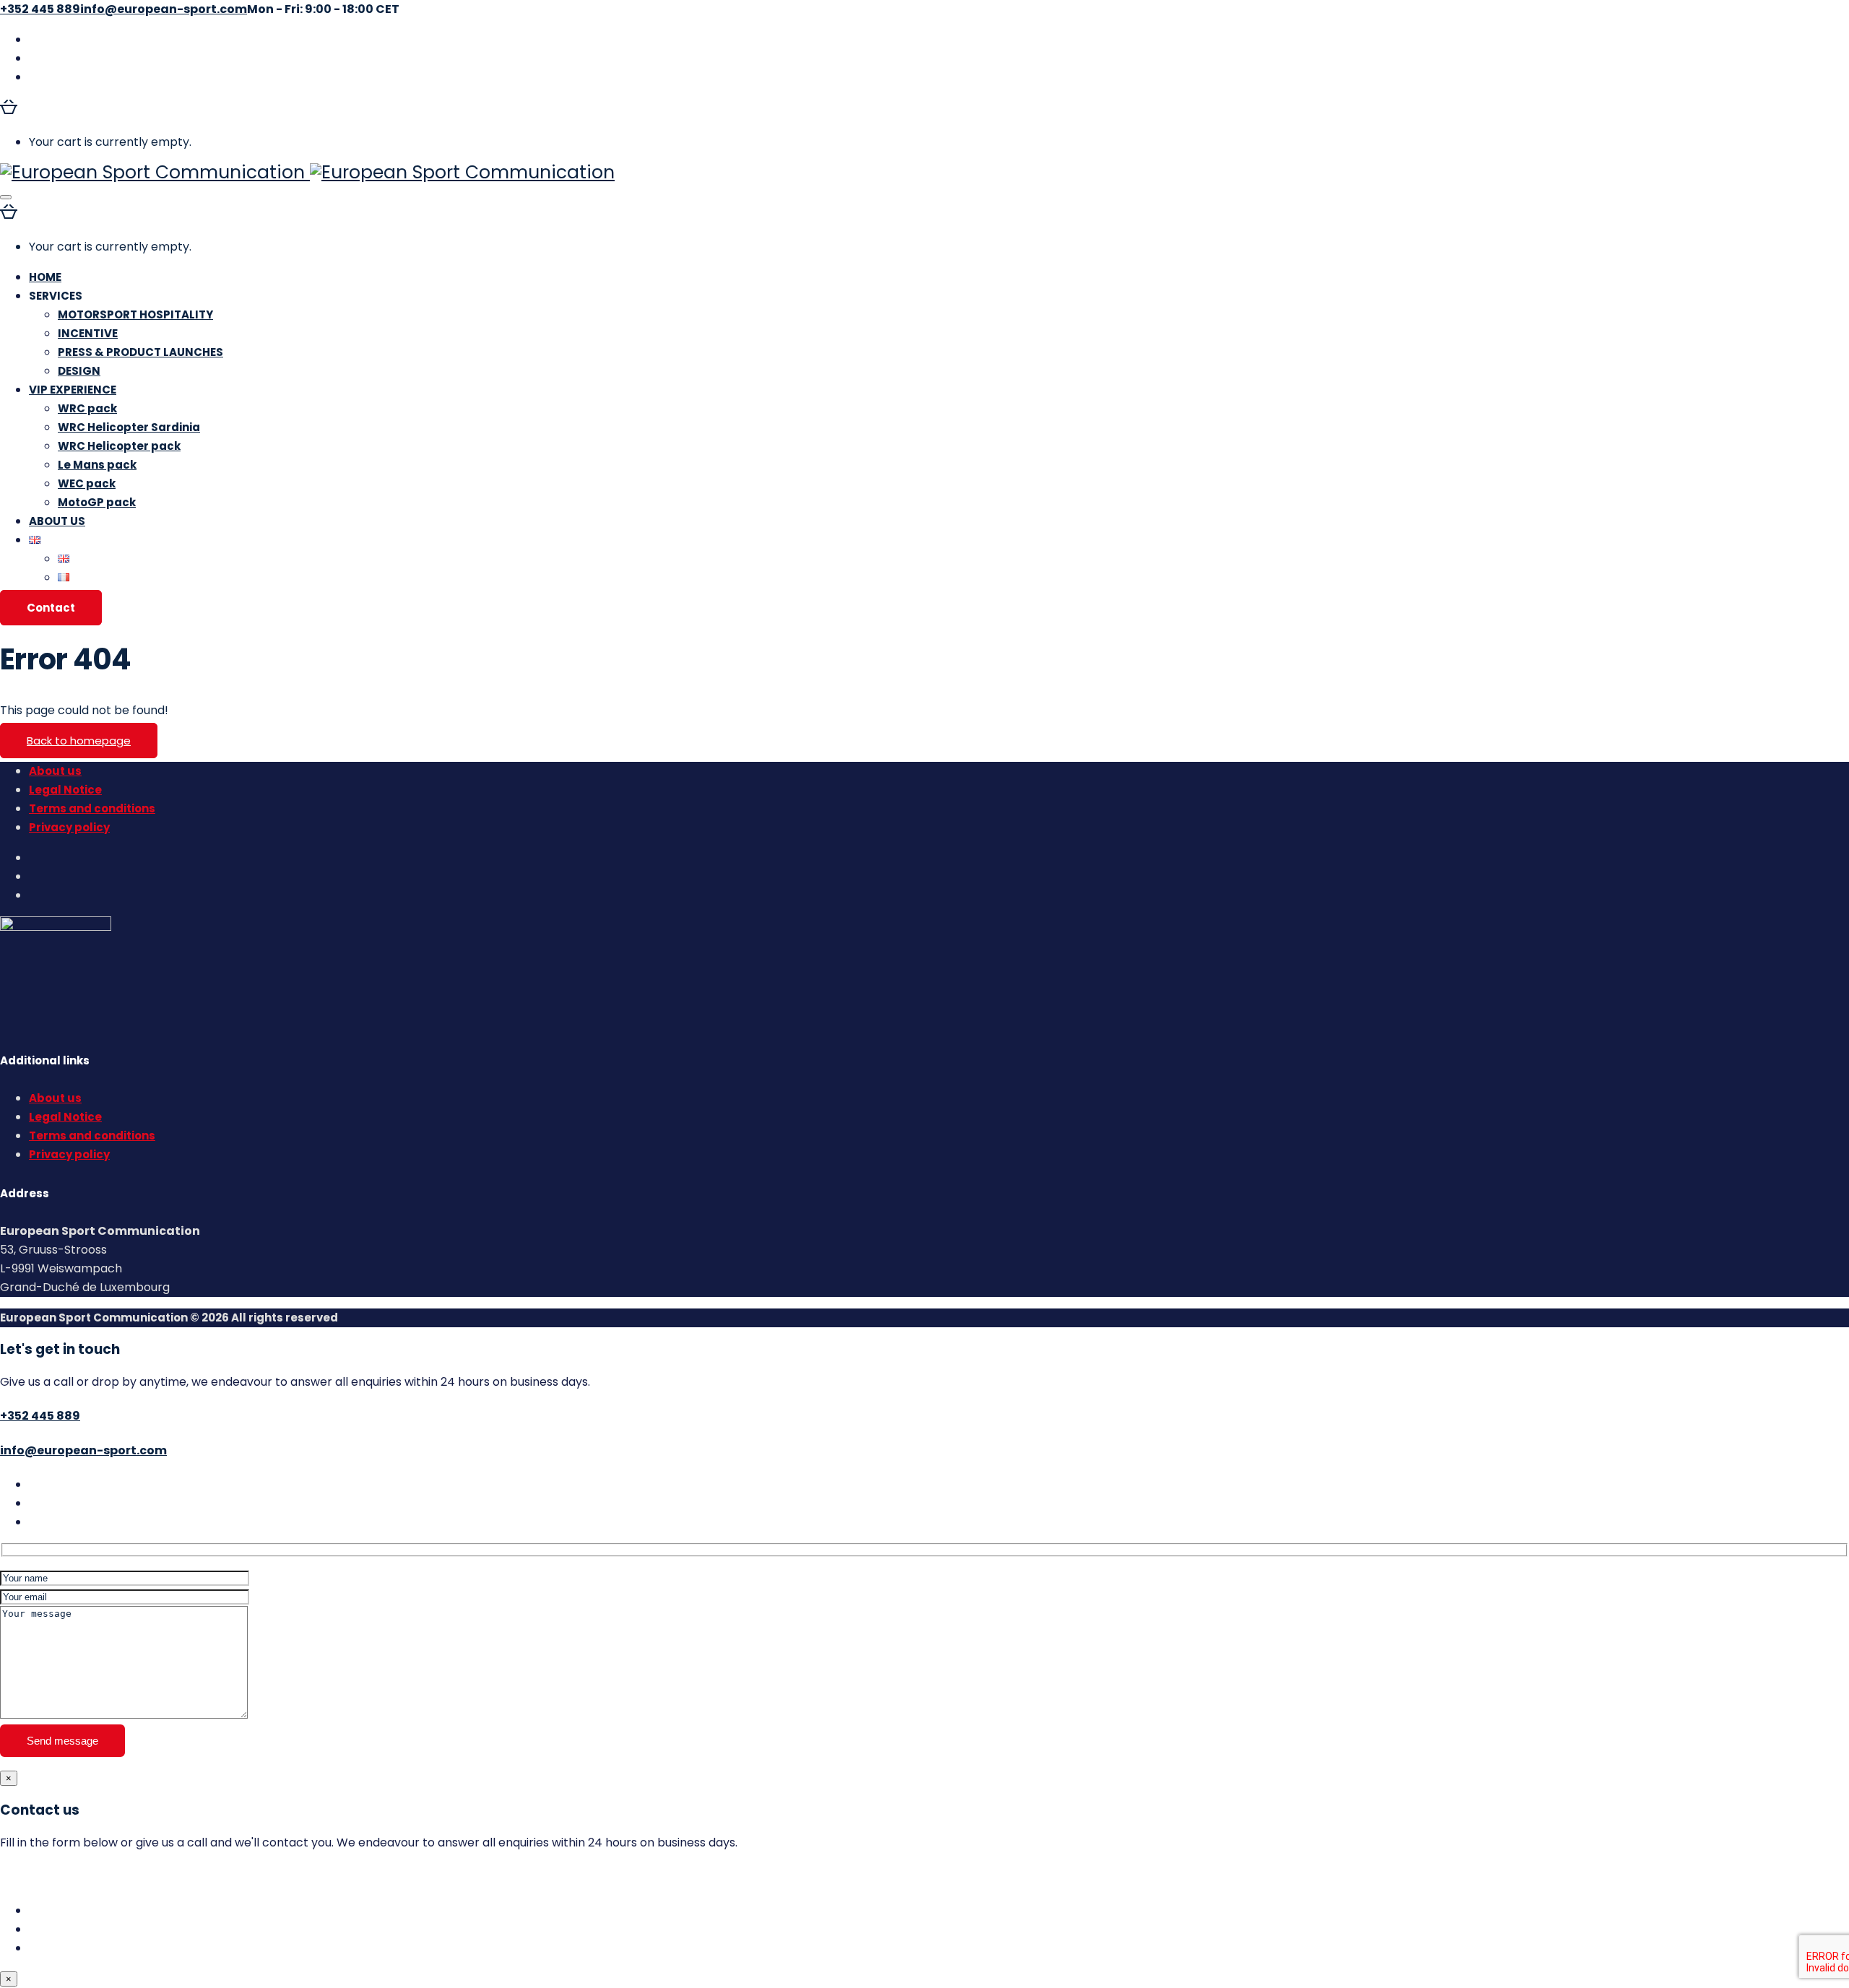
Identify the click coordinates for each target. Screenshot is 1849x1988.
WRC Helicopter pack (119, 446)
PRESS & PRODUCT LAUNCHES (140, 352)
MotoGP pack (97, 502)
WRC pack (87, 408)
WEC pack (87, 483)
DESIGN (79, 371)
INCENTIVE (88, 333)
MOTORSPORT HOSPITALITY (135, 314)
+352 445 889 (40, 1416)
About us (55, 771)
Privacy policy (69, 827)
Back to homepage (79, 741)
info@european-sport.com (83, 1450)
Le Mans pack (97, 465)
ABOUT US (57, 521)
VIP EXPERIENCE (73, 390)
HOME (45, 277)
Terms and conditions (92, 808)
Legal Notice (65, 790)
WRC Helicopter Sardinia (129, 427)
